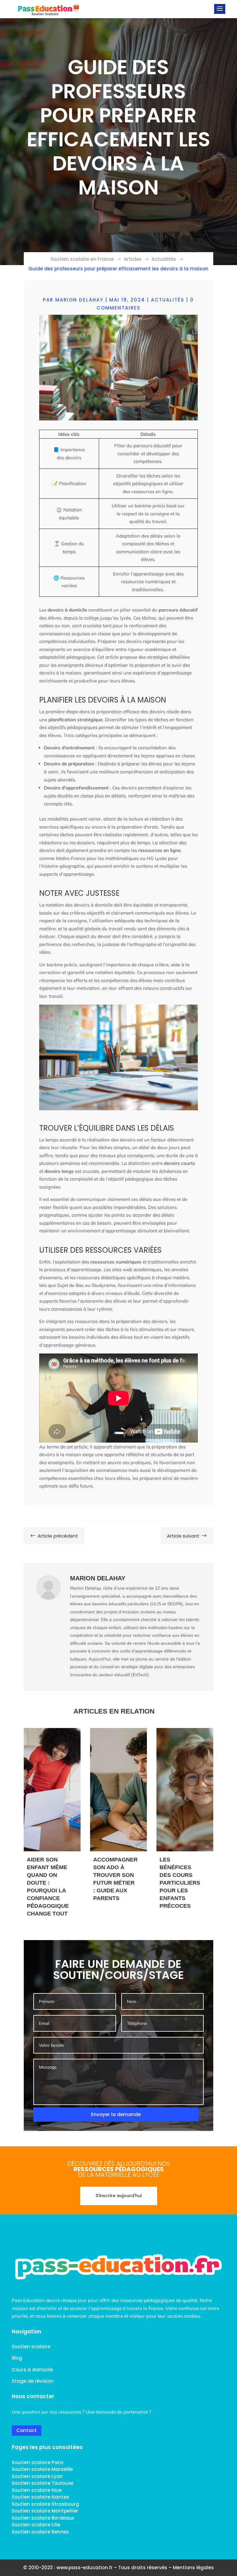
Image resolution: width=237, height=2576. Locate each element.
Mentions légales (193, 2568)
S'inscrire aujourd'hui (119, 2196)
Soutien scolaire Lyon (37, 2476)
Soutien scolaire (31, 2347)
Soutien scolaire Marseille (42, 2469)
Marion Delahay (79, 300)
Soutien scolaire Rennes (40, 2532)
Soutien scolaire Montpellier (45, 2511)
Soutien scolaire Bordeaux (43, 2518)
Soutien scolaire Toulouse (43, 2483)
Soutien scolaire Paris (38, 2462)
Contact (27, 2430)
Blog (17, 2358)
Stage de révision (33, 2381)
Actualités (168, 300)
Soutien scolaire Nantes (40, 2497)
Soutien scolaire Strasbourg (45, 2504)
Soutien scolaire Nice (37, 2490)
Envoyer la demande (116, 2114)
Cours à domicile (32, 2370)
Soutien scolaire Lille (36, 2525)
